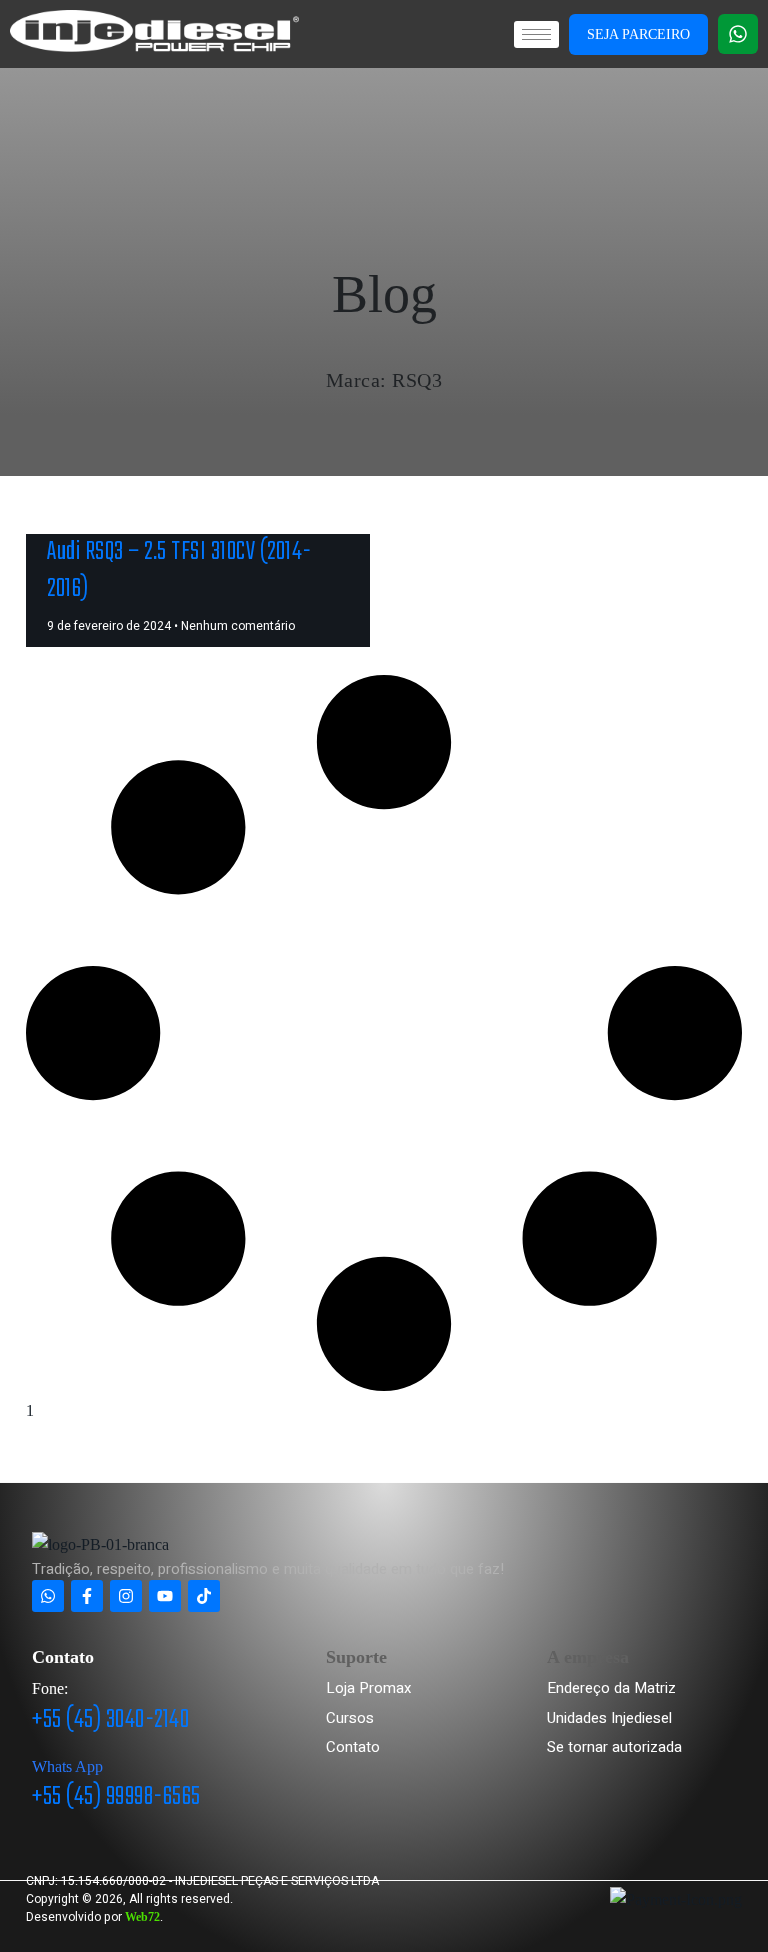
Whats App (67, 1766)
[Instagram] (126, 1596)
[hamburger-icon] (536, 34)
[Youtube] (165, 1596)
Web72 (142, 1917)
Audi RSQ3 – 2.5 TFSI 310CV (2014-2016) (179, 570)
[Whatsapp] (738, 34)
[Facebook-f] (87, 1596)
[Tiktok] (204, 1596)
